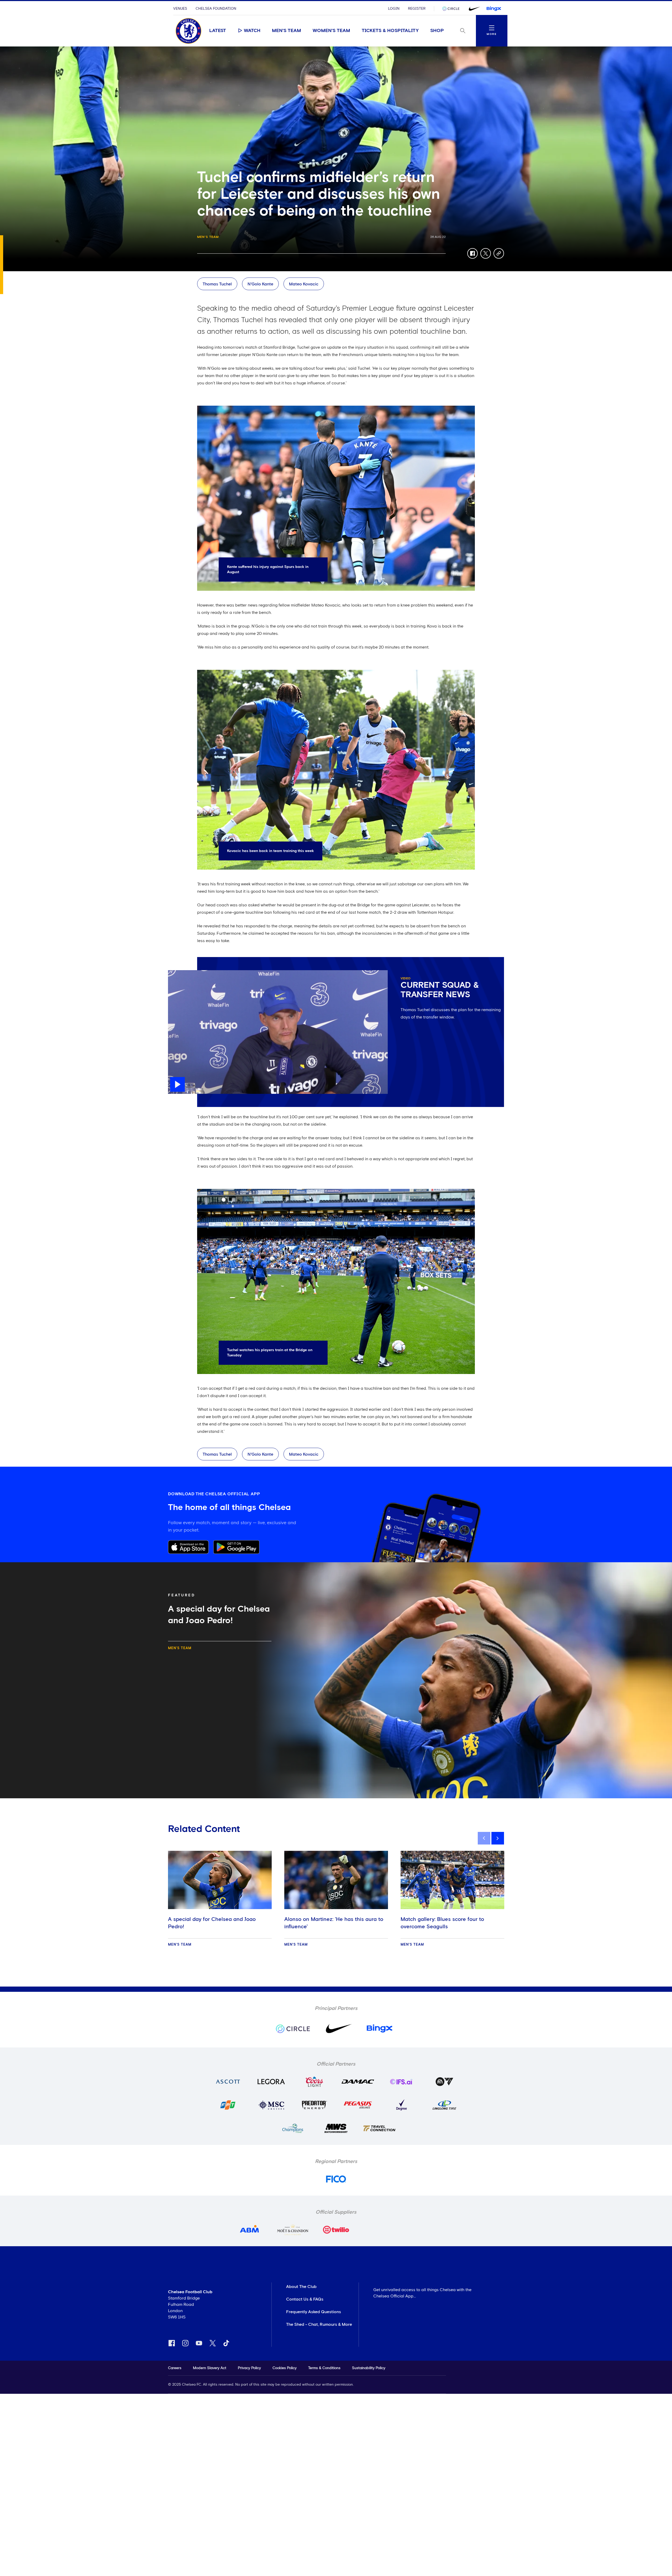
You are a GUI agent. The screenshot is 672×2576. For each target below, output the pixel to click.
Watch (252, 31)
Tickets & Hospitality (390, 31)
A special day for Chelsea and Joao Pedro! (212, 1923)
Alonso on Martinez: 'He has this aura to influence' (334, 1923)
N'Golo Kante (260, 284)
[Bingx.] (494, 9)
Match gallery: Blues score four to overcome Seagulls (442, 1923)
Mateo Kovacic (304, 284)
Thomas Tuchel (217, 284)
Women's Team (331, 31)
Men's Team (287, 31)
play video (178, 973)
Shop (437, 31)
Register (417, 9)
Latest (218, 31)
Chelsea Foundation (216, 9)
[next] (498, 1838)
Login (394, 9)
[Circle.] (453, 9)
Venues (180, 9)
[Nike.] (473, 9)
